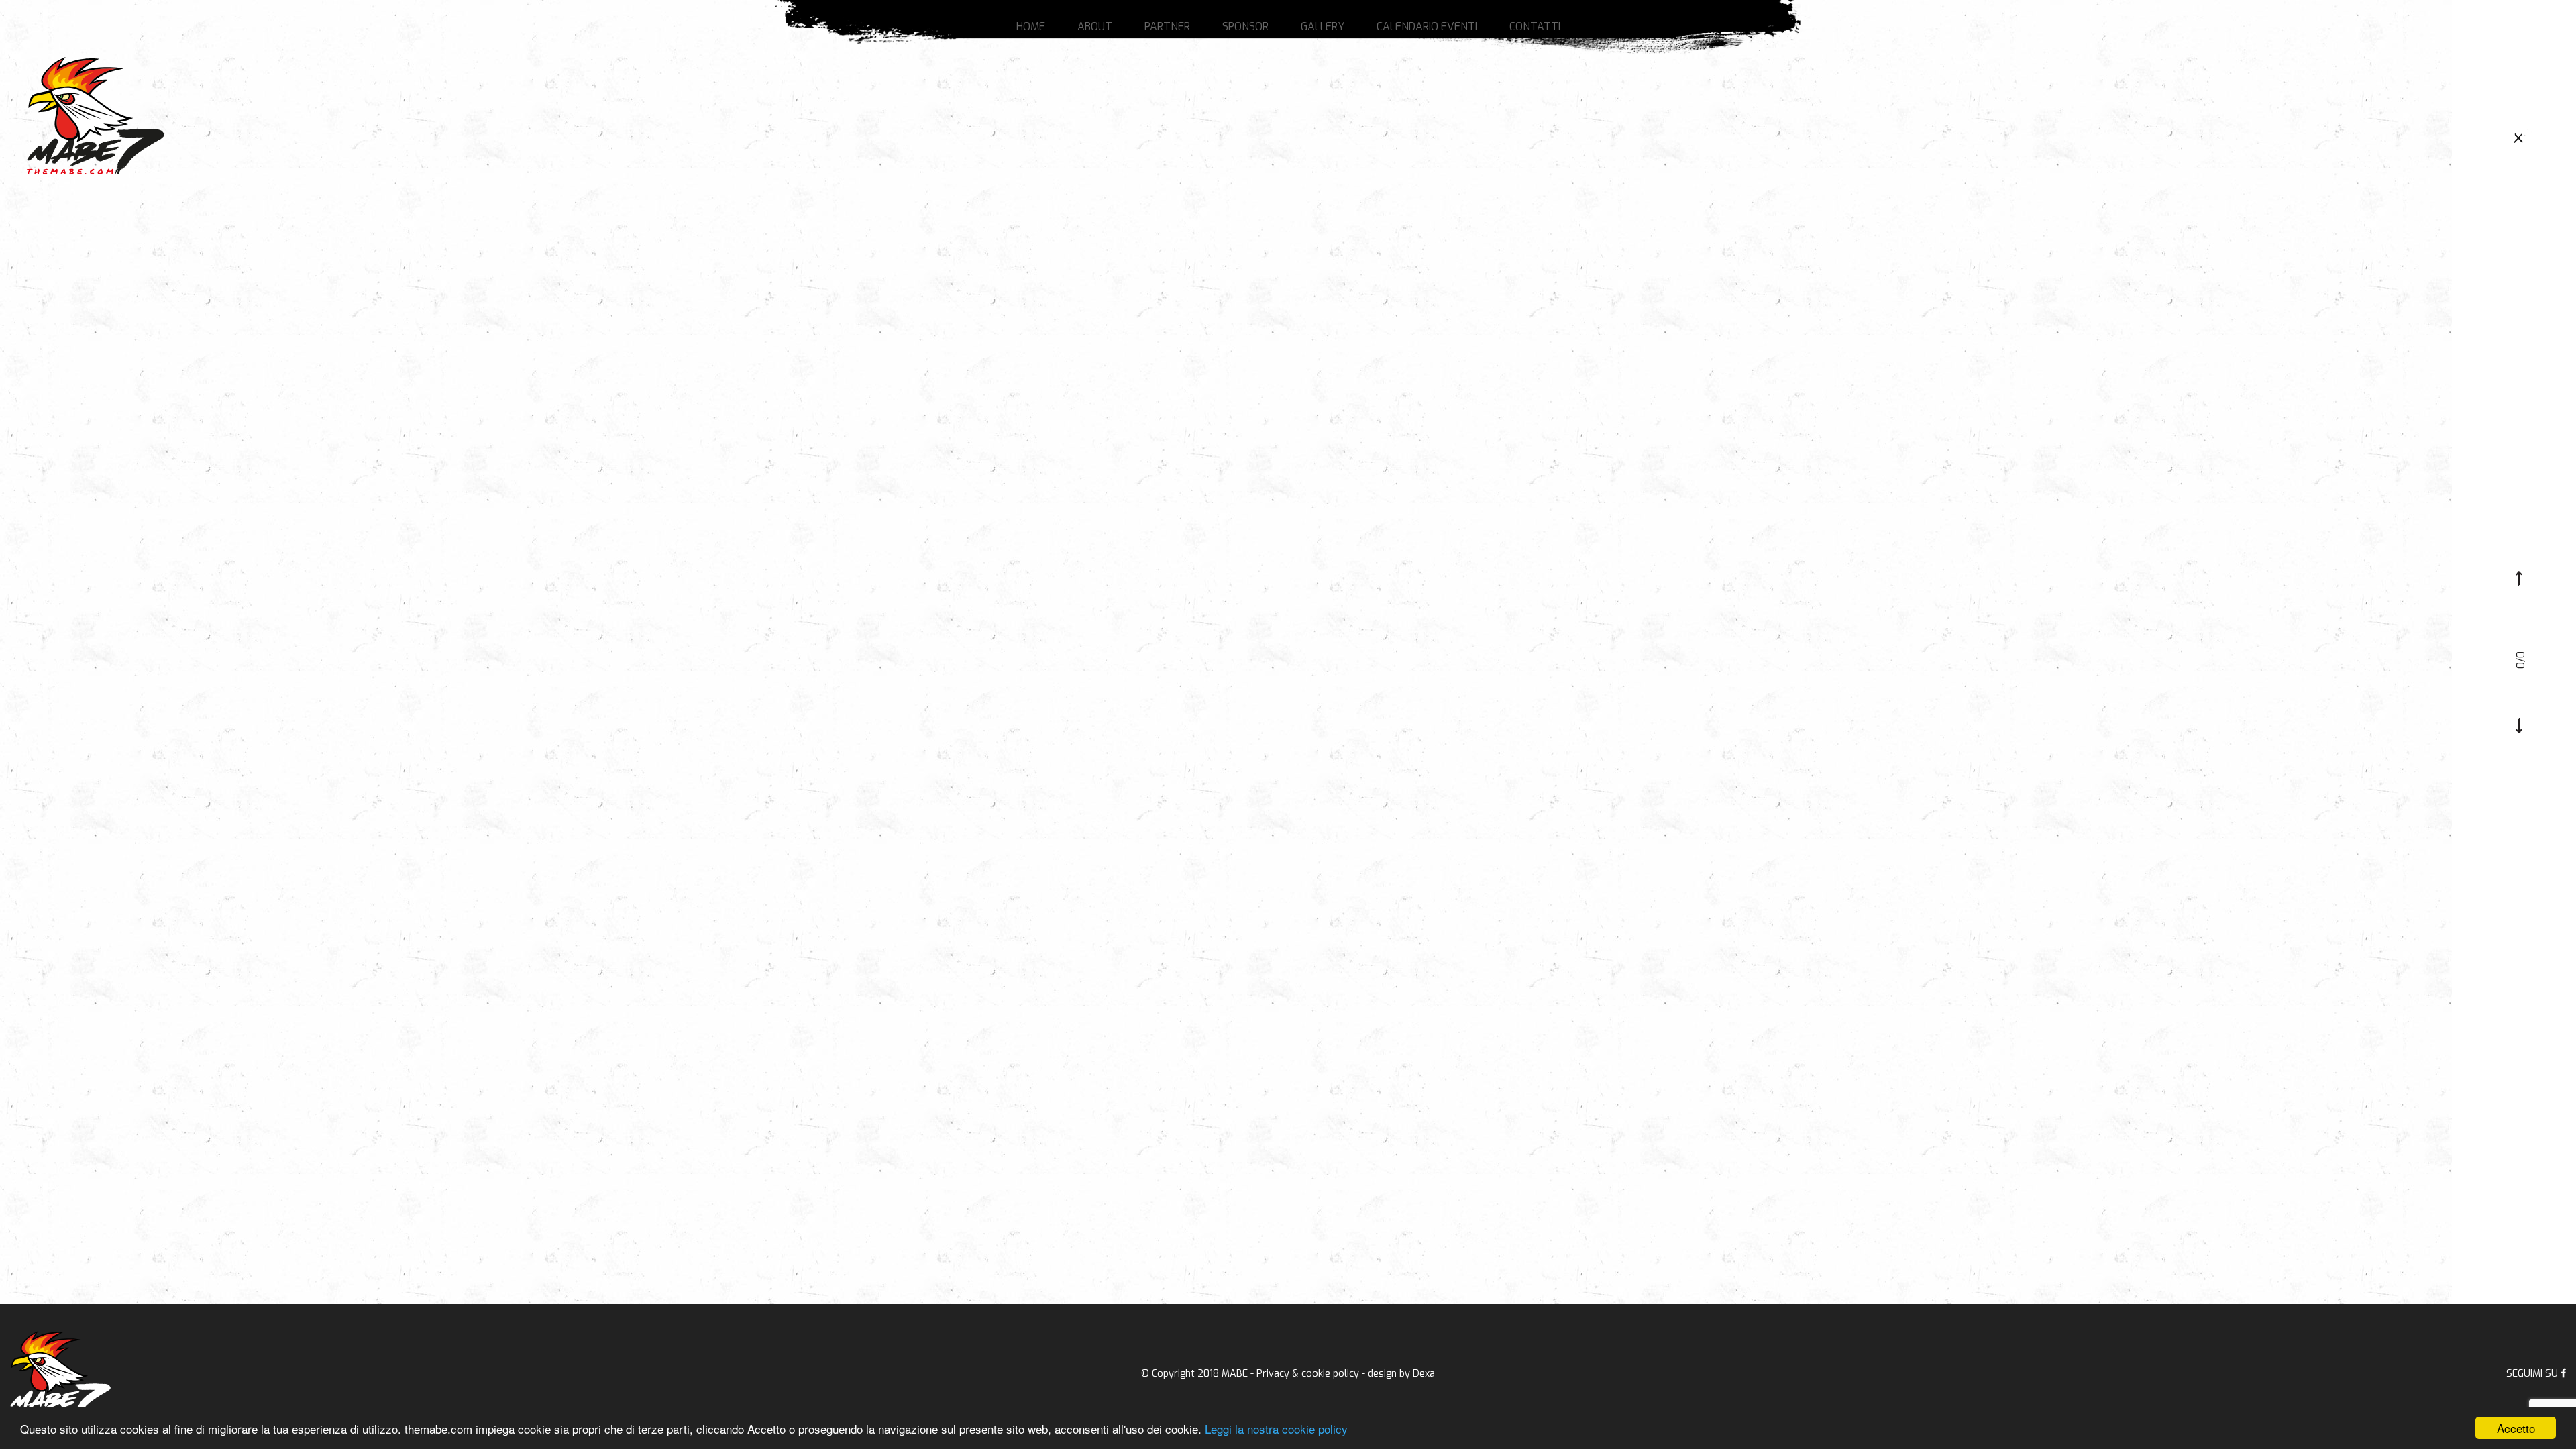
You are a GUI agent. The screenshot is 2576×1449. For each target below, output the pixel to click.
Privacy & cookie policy (1308, 1374)
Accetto (2516, 1428)
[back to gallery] (2519, 137)
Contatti (1535, 26)
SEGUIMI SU (2533, 1374)
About (1095, 26)
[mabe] (60, 1374)
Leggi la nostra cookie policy (1276, 1429)
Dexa (1424, 1374)
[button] (2519, 578)
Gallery (1323, 26)
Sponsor (1245, 26)
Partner (1167, 26)
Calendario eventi (1427, 26)
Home (1031, 26)
